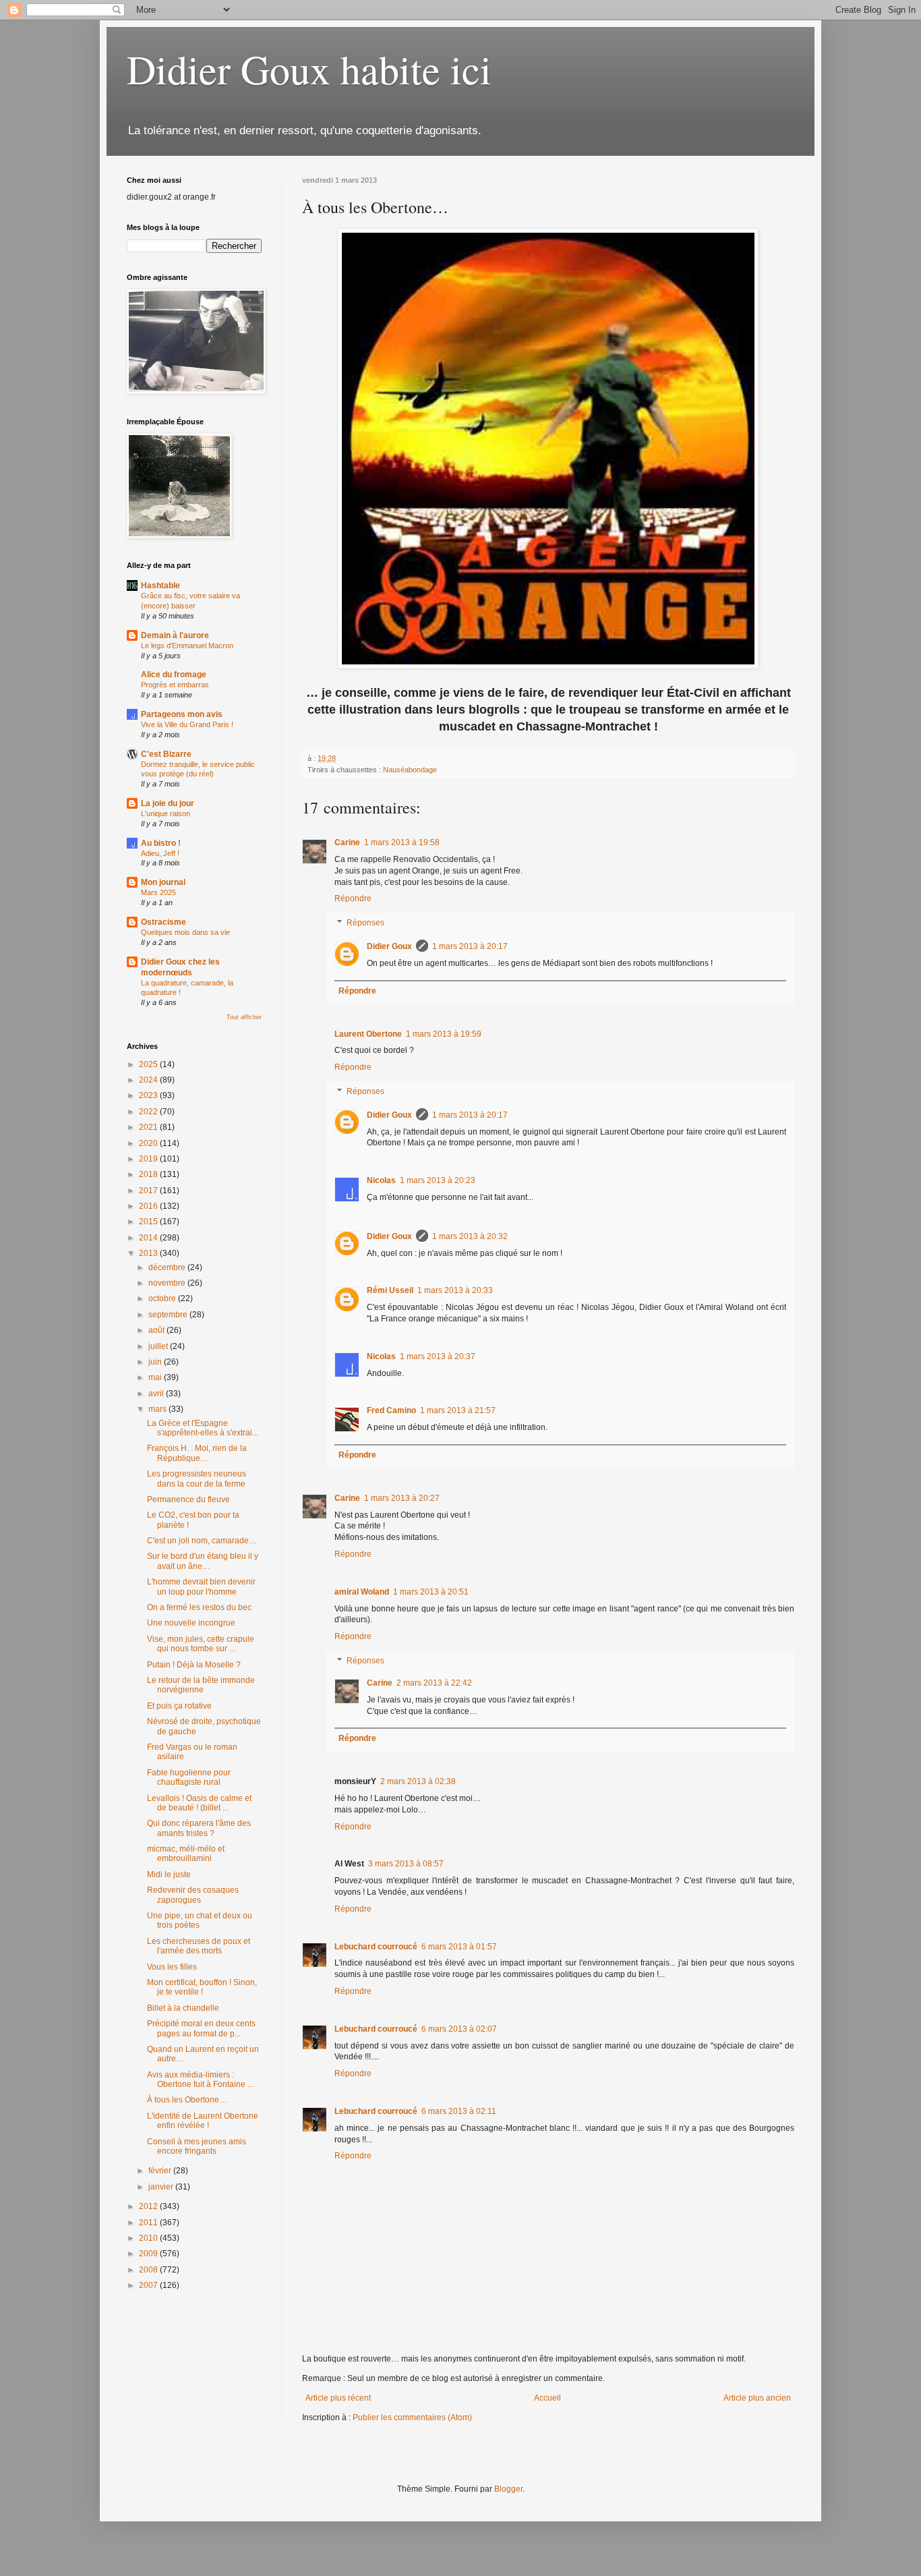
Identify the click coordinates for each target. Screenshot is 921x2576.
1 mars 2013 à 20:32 (470, 1236)
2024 (149, 1080)
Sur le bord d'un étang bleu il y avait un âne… (203, 1561)
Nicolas (381, 1180)
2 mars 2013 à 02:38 (418, 1781)
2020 (149, 1143)
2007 (149, 2285)
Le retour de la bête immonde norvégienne (201, 1685)
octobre (163, 1298)
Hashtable (160, 585)
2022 (149, 1112)
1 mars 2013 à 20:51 (431, 1592)
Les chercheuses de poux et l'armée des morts (199, 1946)
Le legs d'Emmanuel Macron (187, 646)
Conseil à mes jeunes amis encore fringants (197, 2146)
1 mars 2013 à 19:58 (402, 842)
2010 (149, 2238)
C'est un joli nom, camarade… (202, 1541)
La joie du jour (168, 803)
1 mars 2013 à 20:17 (470, 946)
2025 (149, 1064)
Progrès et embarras (175, 685)
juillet (159, 1346)
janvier (162, 2187)
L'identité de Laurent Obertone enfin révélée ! (203, 2121)
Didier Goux (389, 946)
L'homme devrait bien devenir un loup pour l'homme (201, 1586)
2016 (149, 1206)
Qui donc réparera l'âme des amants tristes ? (199, 1828)
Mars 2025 (158, 892)
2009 (149, 2254)
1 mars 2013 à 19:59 (444, 1034)
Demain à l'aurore (175, 635)
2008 (149, 2270)
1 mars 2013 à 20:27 (402, 1498)
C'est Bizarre (166, 754)
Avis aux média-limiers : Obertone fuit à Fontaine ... (200, 2080)
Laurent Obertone (368, 1034)
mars (158, 1409)
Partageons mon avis (182, 714)
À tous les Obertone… (187, 2100)
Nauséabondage (410, 770)
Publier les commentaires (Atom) (412, 2417)
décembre (168, 1267)
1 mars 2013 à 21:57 (458, 1410)
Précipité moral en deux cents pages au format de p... (201, 2028)
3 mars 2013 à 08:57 (406, 1864)
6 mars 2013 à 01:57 (459, 1947)
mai (156, 1377)
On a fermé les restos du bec (199, 1607)
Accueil (547, 2398)
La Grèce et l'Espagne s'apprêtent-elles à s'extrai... (203, 1428)
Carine (347, 842)
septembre (169, 1315)
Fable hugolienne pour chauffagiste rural (189, 1777)
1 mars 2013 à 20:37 (438, 1356)
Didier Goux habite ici (309, 69)
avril (157, 1394)
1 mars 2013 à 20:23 (438, 1180)
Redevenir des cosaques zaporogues (193, 1895)
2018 (149, 1174)
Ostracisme (164, 922)
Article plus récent (338, 2398)
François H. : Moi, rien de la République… (197, 1453)
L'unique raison (166, 813)
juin (156, 1362)
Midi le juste (169, 1874)
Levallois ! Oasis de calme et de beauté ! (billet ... (199, 1803)
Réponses (365, 923)
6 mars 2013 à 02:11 (459, 2111)
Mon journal (163, 882)
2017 (149, 1191)
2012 (149, 2206)
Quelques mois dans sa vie (185, 932)
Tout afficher (244, 1017)
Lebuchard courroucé (376, 1947)
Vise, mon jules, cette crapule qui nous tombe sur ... (201, 1644)
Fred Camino (391, 1410)
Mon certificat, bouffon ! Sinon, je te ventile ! (202, 1987)
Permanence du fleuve (188, 1499)
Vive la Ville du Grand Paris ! (187, 724)
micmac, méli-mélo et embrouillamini (186, 1854)
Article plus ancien (757, 2398)
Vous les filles (172, 1967)
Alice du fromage (174, 675)
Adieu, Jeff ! (160, 853)
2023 (149, 1095)
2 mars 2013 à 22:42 (434, 1683)
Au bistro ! (161, 843)
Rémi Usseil (390, 1290)
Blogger (508, 2489)
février (161, 2171)
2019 (149, 1159)
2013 (149, 1253)
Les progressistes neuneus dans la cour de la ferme (197, 1479)
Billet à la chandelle (183, 2008)
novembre (168, 1283)
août (157, 1330)
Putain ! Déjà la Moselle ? (194, 1665)
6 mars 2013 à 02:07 (459, 2029)
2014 (149, 1238)
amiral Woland (362, 1592)
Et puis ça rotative (179, 1706)
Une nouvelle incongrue (191, 1623)
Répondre (353, 898)
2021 (149, 1127)
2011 (149, 2223)
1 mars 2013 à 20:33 (455, 1290)
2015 (149, 1222)
